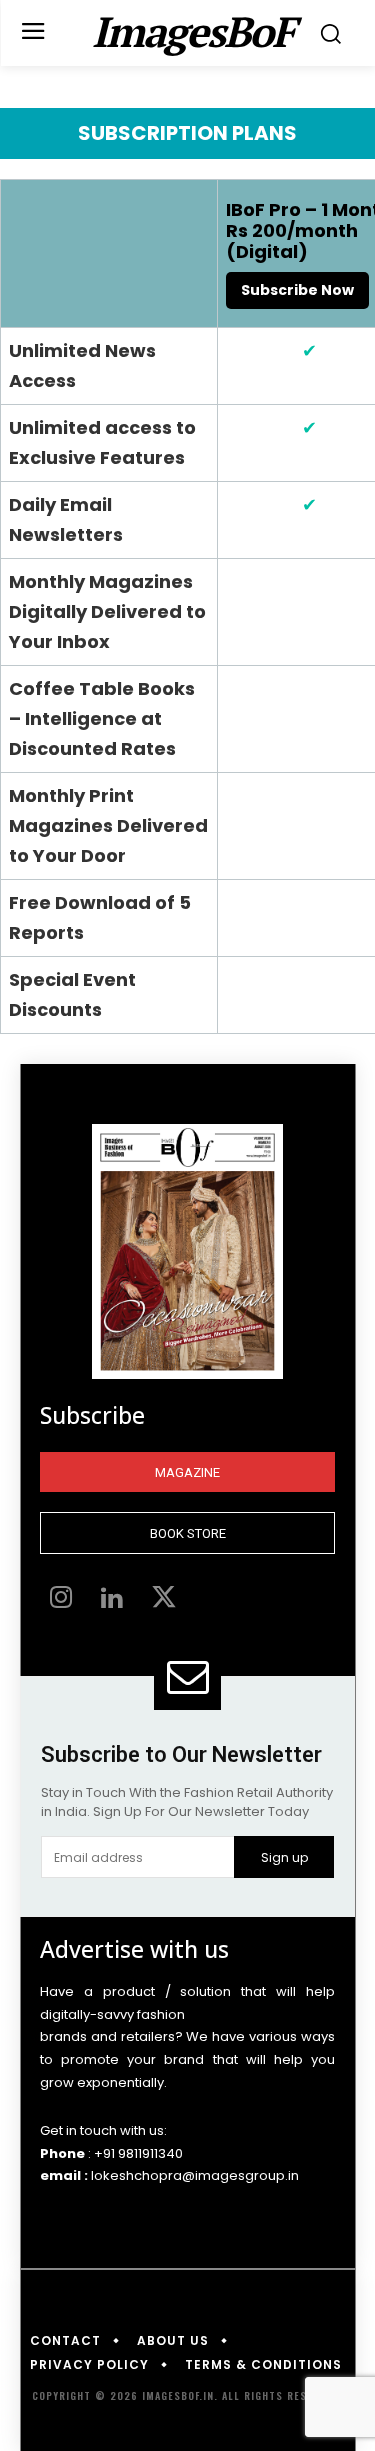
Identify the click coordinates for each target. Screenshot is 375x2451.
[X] (164, 1600)
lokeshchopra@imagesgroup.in (195, 2175)
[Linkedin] (113, 1600)
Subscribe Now (297, 290)
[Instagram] (61, 1600)
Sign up (284, 1857)
